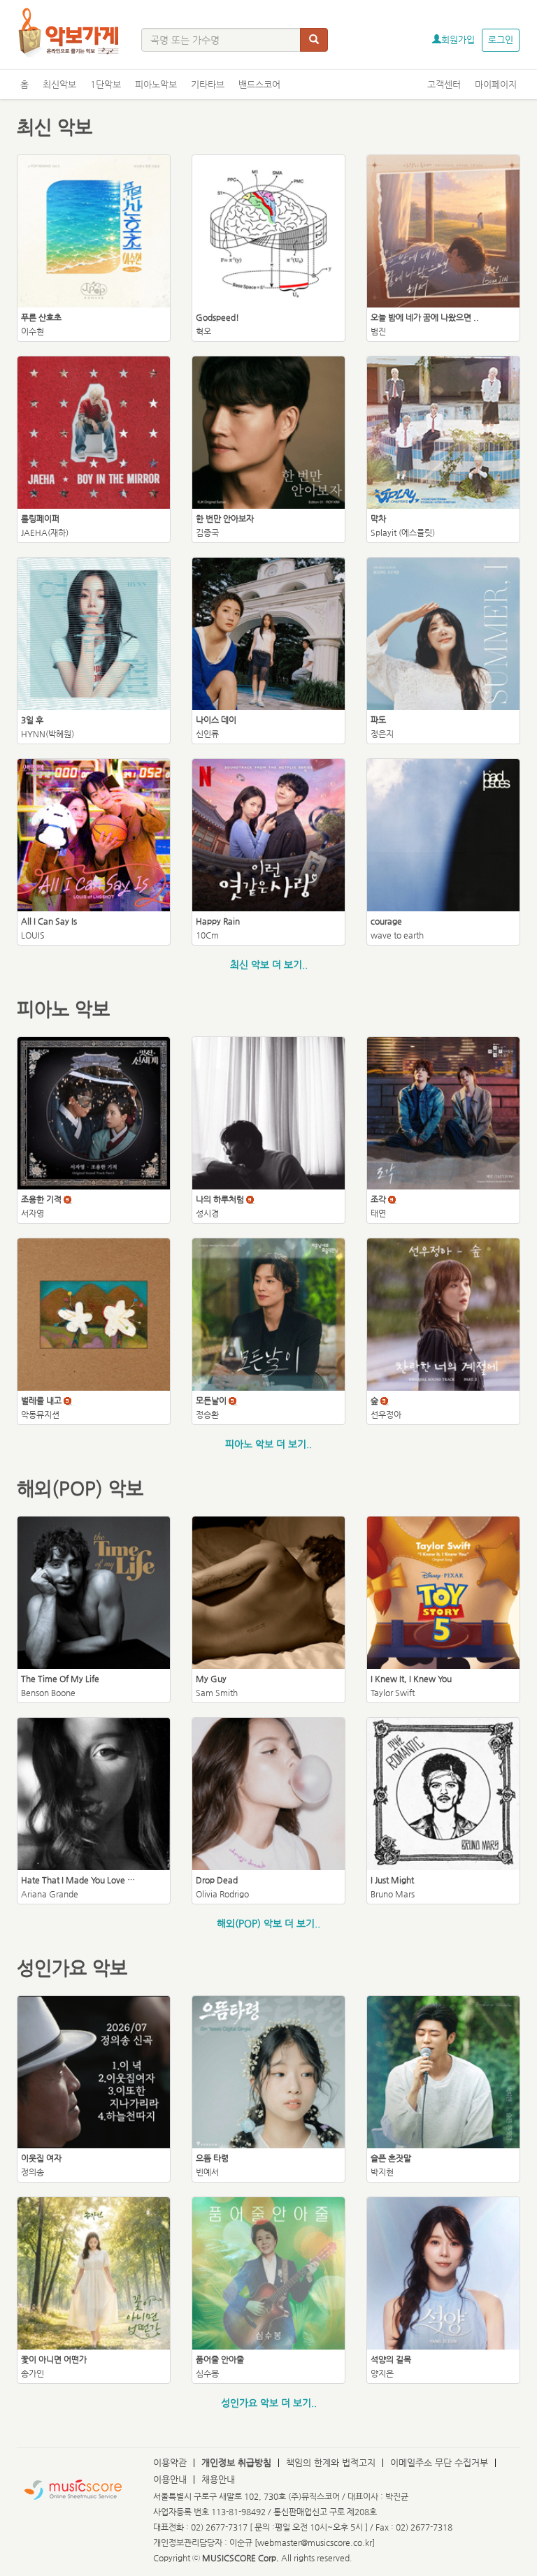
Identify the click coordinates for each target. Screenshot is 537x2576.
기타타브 (208, 84)
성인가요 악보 (72, 1968)
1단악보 (106, 84)
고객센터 (444, 84)
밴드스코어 (259, 84)
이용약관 (170, 2462)
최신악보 (59, 84)
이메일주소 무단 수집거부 (439, 2462)
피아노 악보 (63, 1009)
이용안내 (170, 2479)
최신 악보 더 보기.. (269, 964)
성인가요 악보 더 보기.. (269, 2403)
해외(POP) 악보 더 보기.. (268, 1923)
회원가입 (458, 39)
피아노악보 (156, 84)
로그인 (501, 39)
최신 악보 (55, 127)
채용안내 (218, 2479)
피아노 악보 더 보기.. (268, 1444)
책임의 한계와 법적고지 (331, 2462)
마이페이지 (496, 84)
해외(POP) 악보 (80, 1488)
